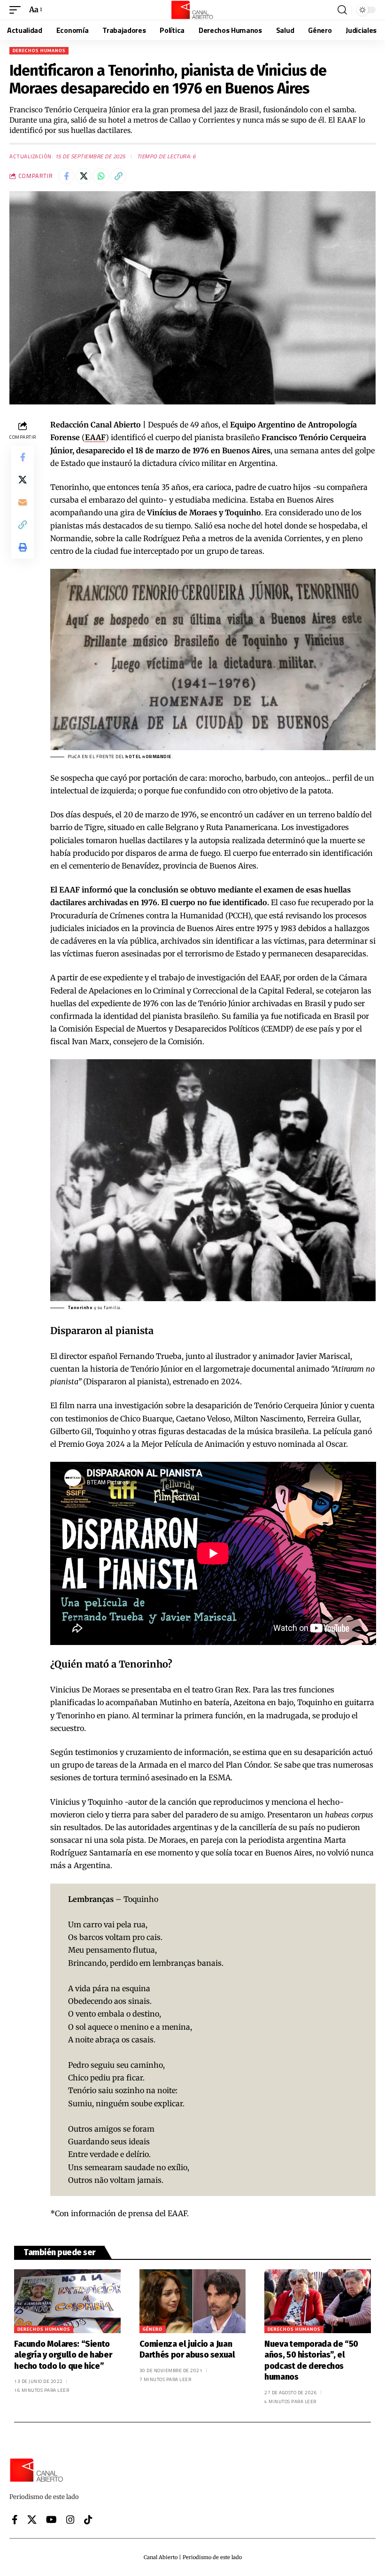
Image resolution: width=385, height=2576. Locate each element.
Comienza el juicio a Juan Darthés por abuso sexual (187, 2349)
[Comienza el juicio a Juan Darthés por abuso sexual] (193, 2301)
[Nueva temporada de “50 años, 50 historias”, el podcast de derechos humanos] (318, 2301)
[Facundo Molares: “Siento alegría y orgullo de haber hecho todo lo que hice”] (67, 2301)
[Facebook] (15, 2520)
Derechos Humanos (39, 50)
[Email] (23, 502)
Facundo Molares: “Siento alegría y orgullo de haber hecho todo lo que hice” (63, 2355)
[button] (17, 10)
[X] (32, 2520)
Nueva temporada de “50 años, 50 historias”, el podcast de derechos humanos (311, 2360)
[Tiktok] (88, 2520)
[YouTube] (51, 2520)
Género (153, 2329)
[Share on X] (84, 176)
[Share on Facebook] (66, 176)
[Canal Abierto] (192, 10)
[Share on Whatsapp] (101, 176)
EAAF (95, 437)
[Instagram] (70, 2520)
